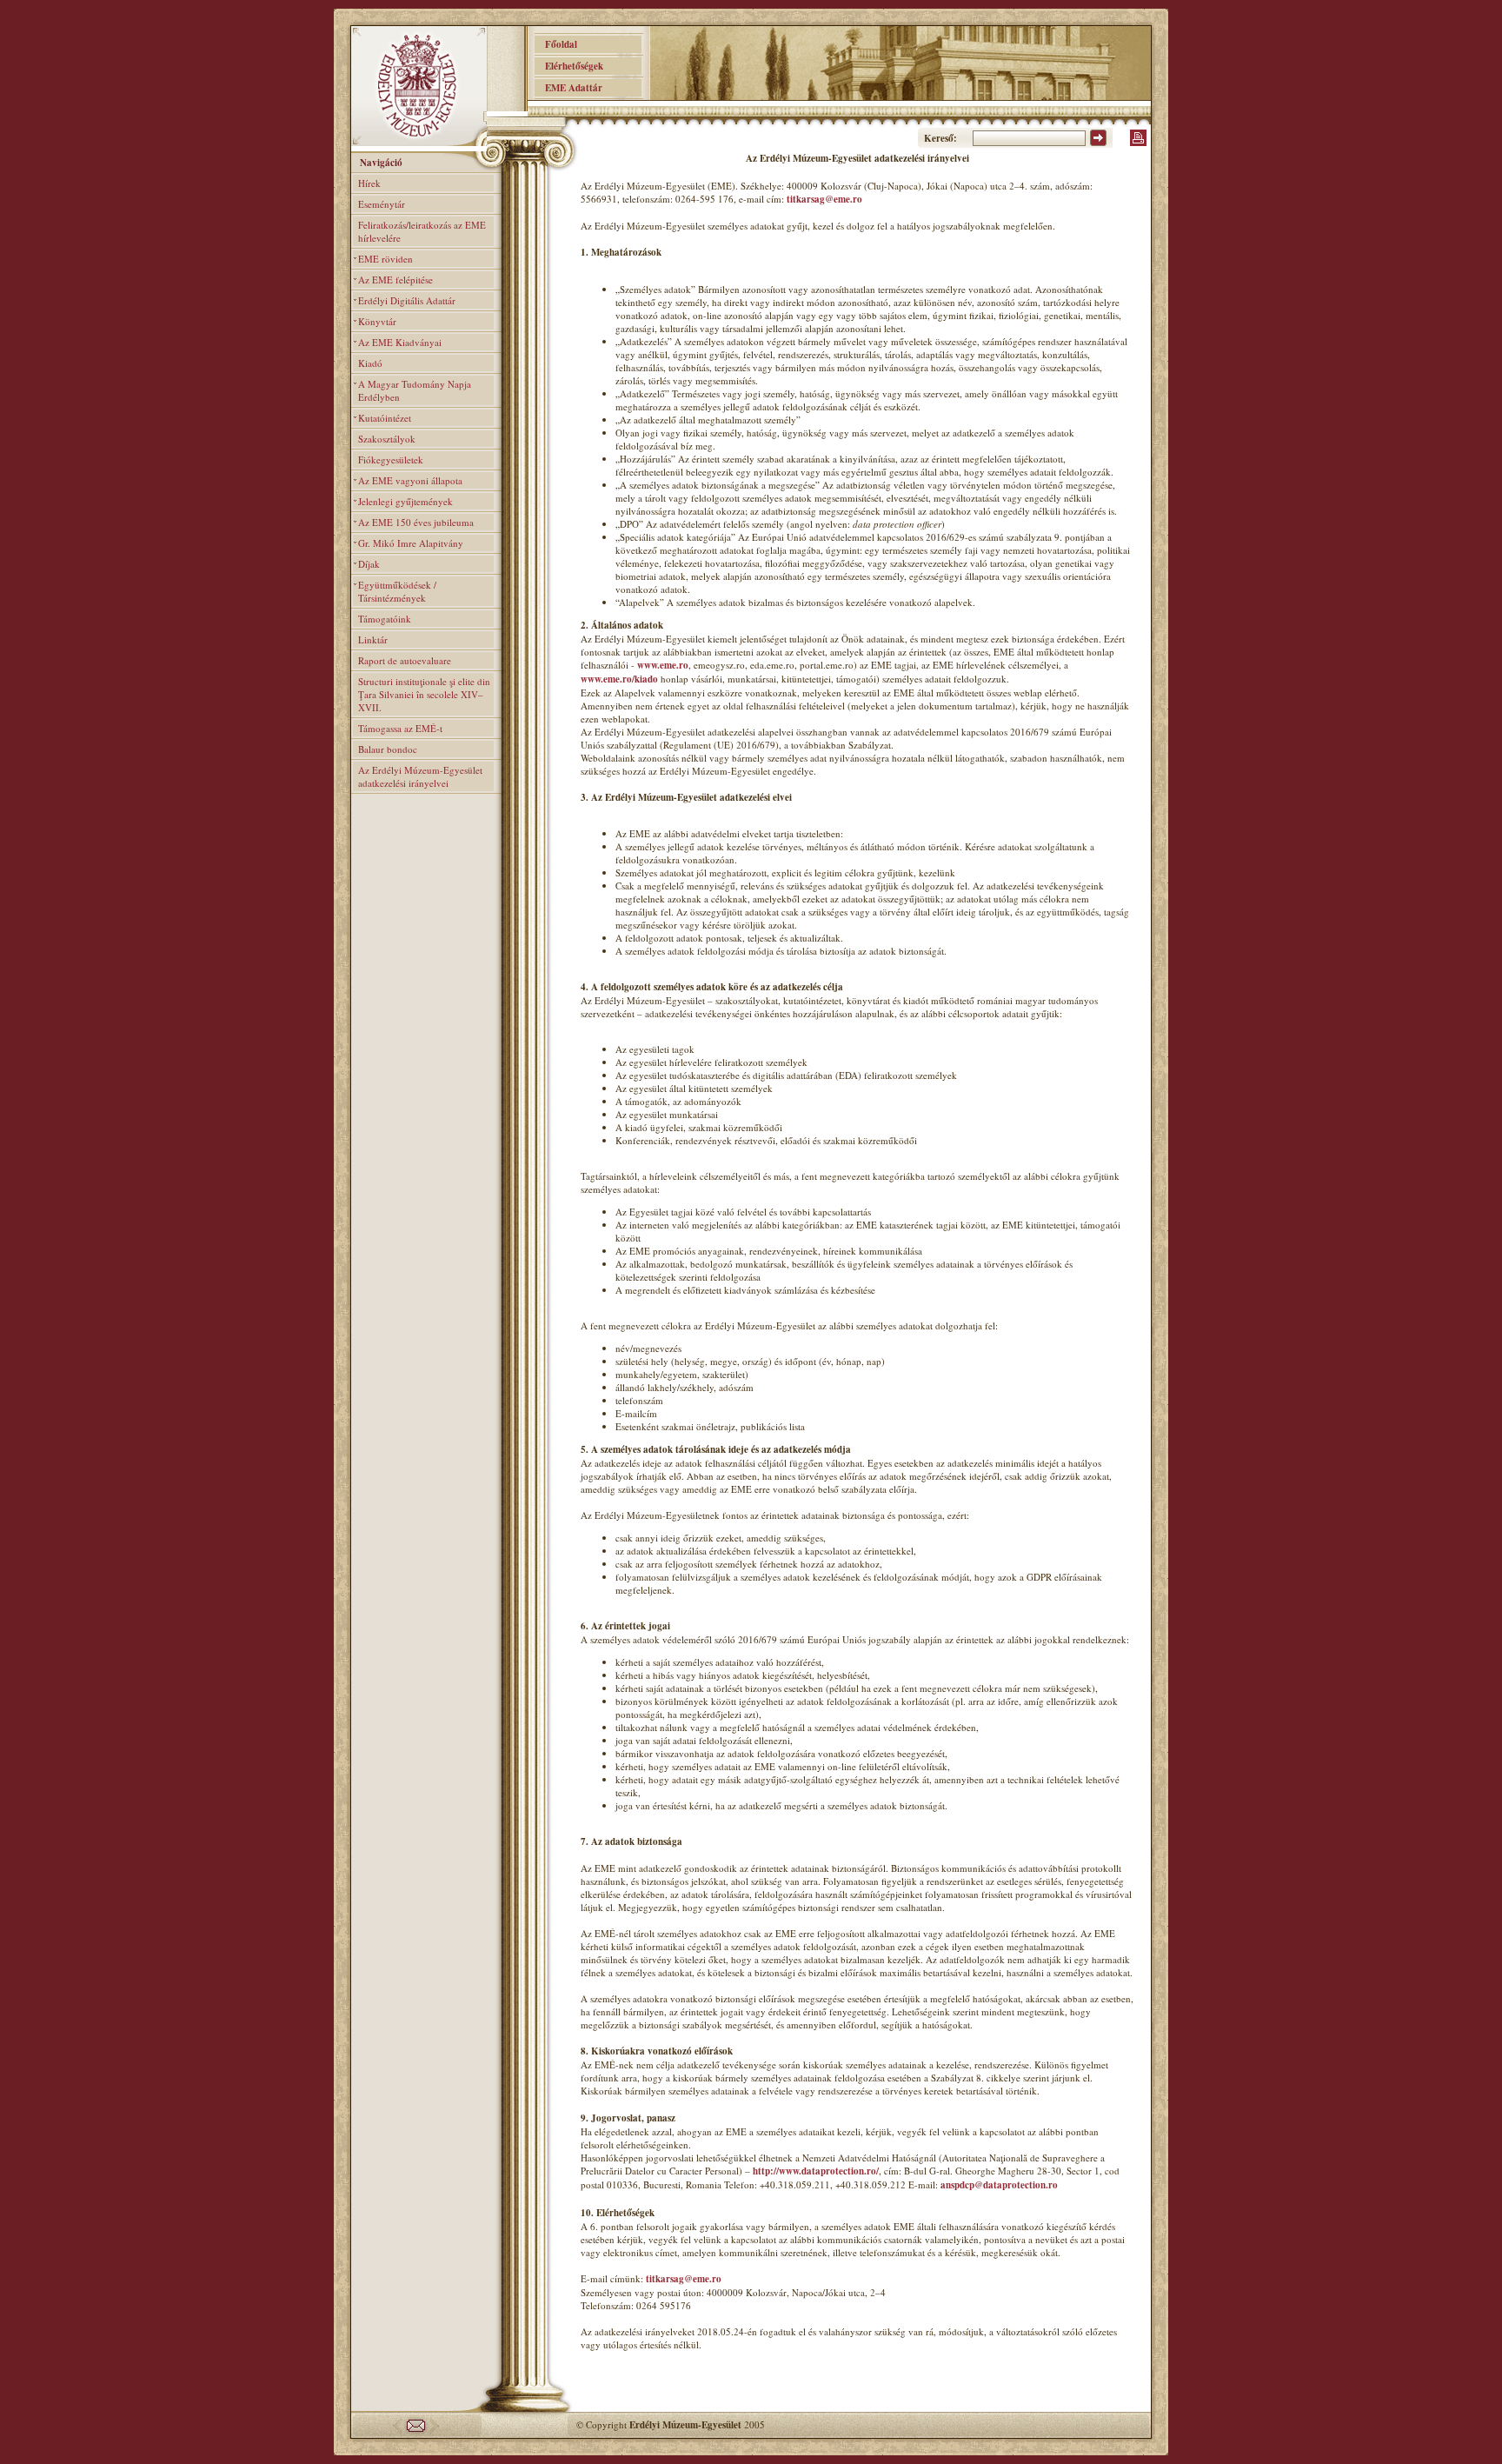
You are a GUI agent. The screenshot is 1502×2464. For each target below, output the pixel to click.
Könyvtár (377, 321)
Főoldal (556, 44)
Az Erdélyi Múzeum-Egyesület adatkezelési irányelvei (420, 776)
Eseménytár (382, 204)
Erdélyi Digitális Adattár (407, 300)
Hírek (369, 183)
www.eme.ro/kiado (619, 679)
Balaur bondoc (388, 749)
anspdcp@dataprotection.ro (999, 2185)
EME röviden (385, 259)
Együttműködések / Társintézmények (397, 591)
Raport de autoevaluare (405, 660)
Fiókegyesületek (391, 460)
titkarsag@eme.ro (824, 199)
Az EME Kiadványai (400, 342)
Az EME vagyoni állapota (410, 480)
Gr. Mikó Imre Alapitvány (411, 543)
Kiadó (370, 363)
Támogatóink (385, 619)
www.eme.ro (663, 665)
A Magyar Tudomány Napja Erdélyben (415, 390)
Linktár (373, 639)
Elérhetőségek (569, 66)
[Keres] (1098, 143)
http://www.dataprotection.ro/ (816, 2171)
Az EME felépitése (395, 280)
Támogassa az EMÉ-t (400, 728)
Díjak (369, 564)
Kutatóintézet (385, 418)
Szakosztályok (387, 439)
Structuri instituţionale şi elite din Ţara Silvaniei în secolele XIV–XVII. (424, 694)
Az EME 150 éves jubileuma (416, 522)
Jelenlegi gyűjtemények (405, 501)
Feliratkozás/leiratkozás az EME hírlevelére (422, 231)
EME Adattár (568, 88)
